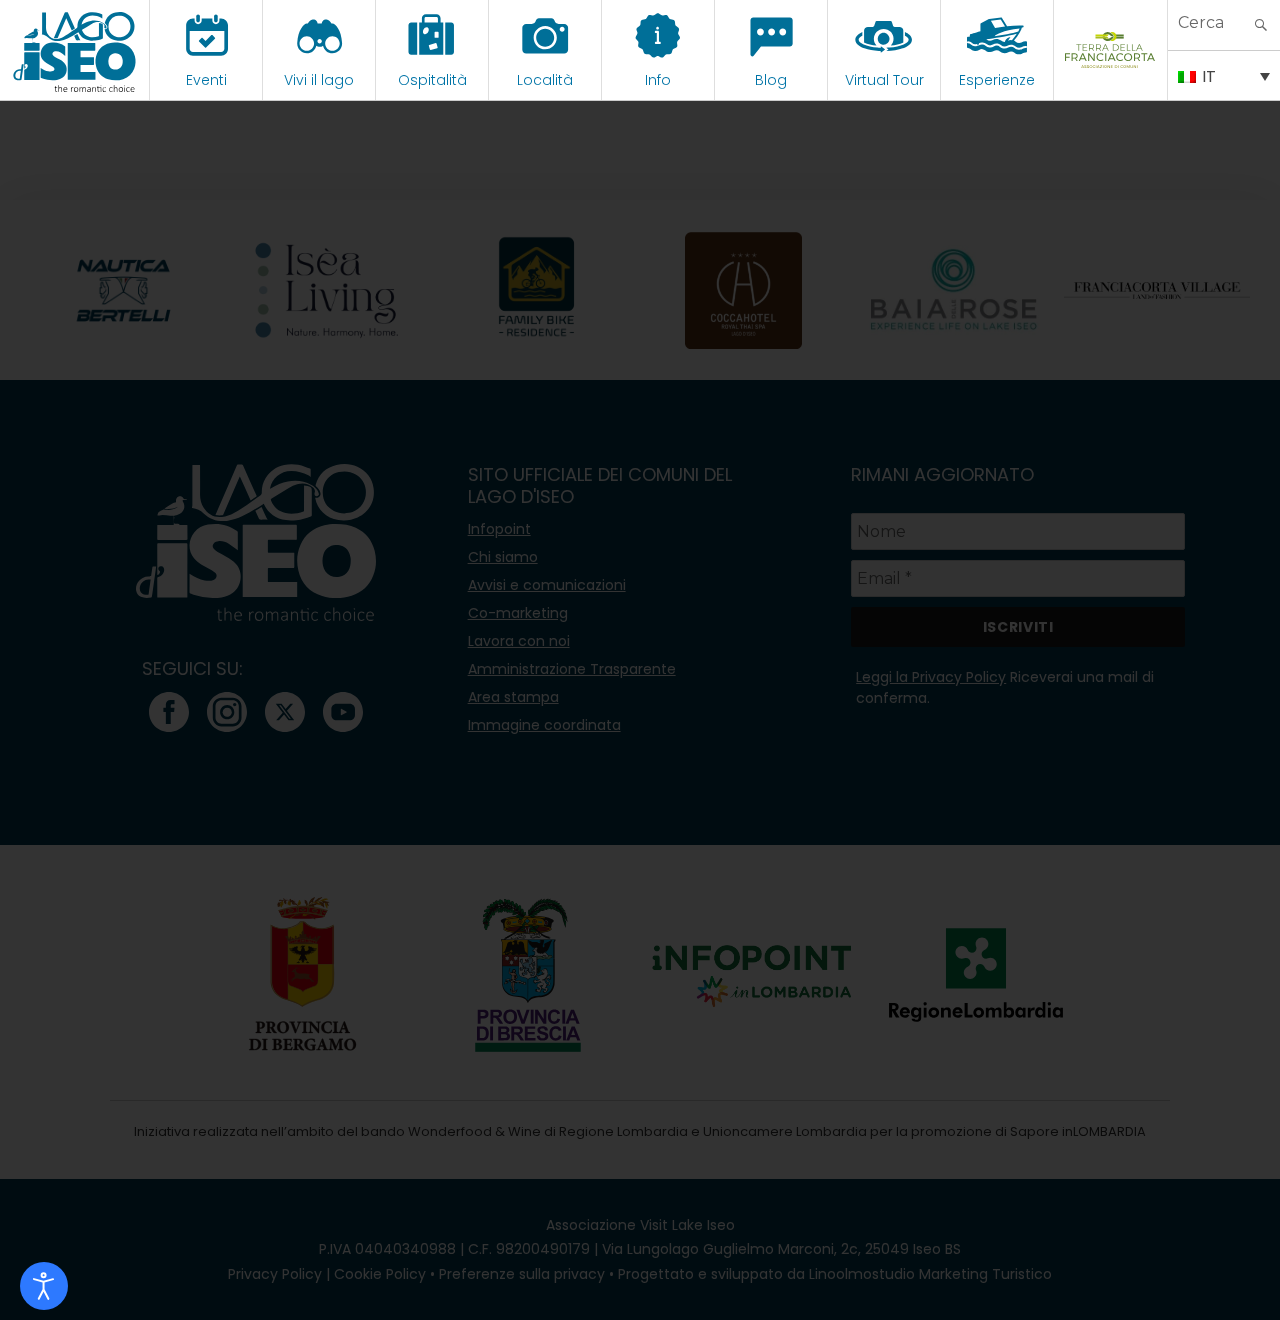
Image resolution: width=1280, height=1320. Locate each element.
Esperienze (997, 80)
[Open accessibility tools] (44, 1286)
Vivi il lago (319, 80)
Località (545, 80)
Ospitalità (432, 80)
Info (658, 80)
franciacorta (1110, 80)
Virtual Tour (884, 80)
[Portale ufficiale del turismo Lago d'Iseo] (74, 50)
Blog (771, 80)
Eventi (206, 80)
